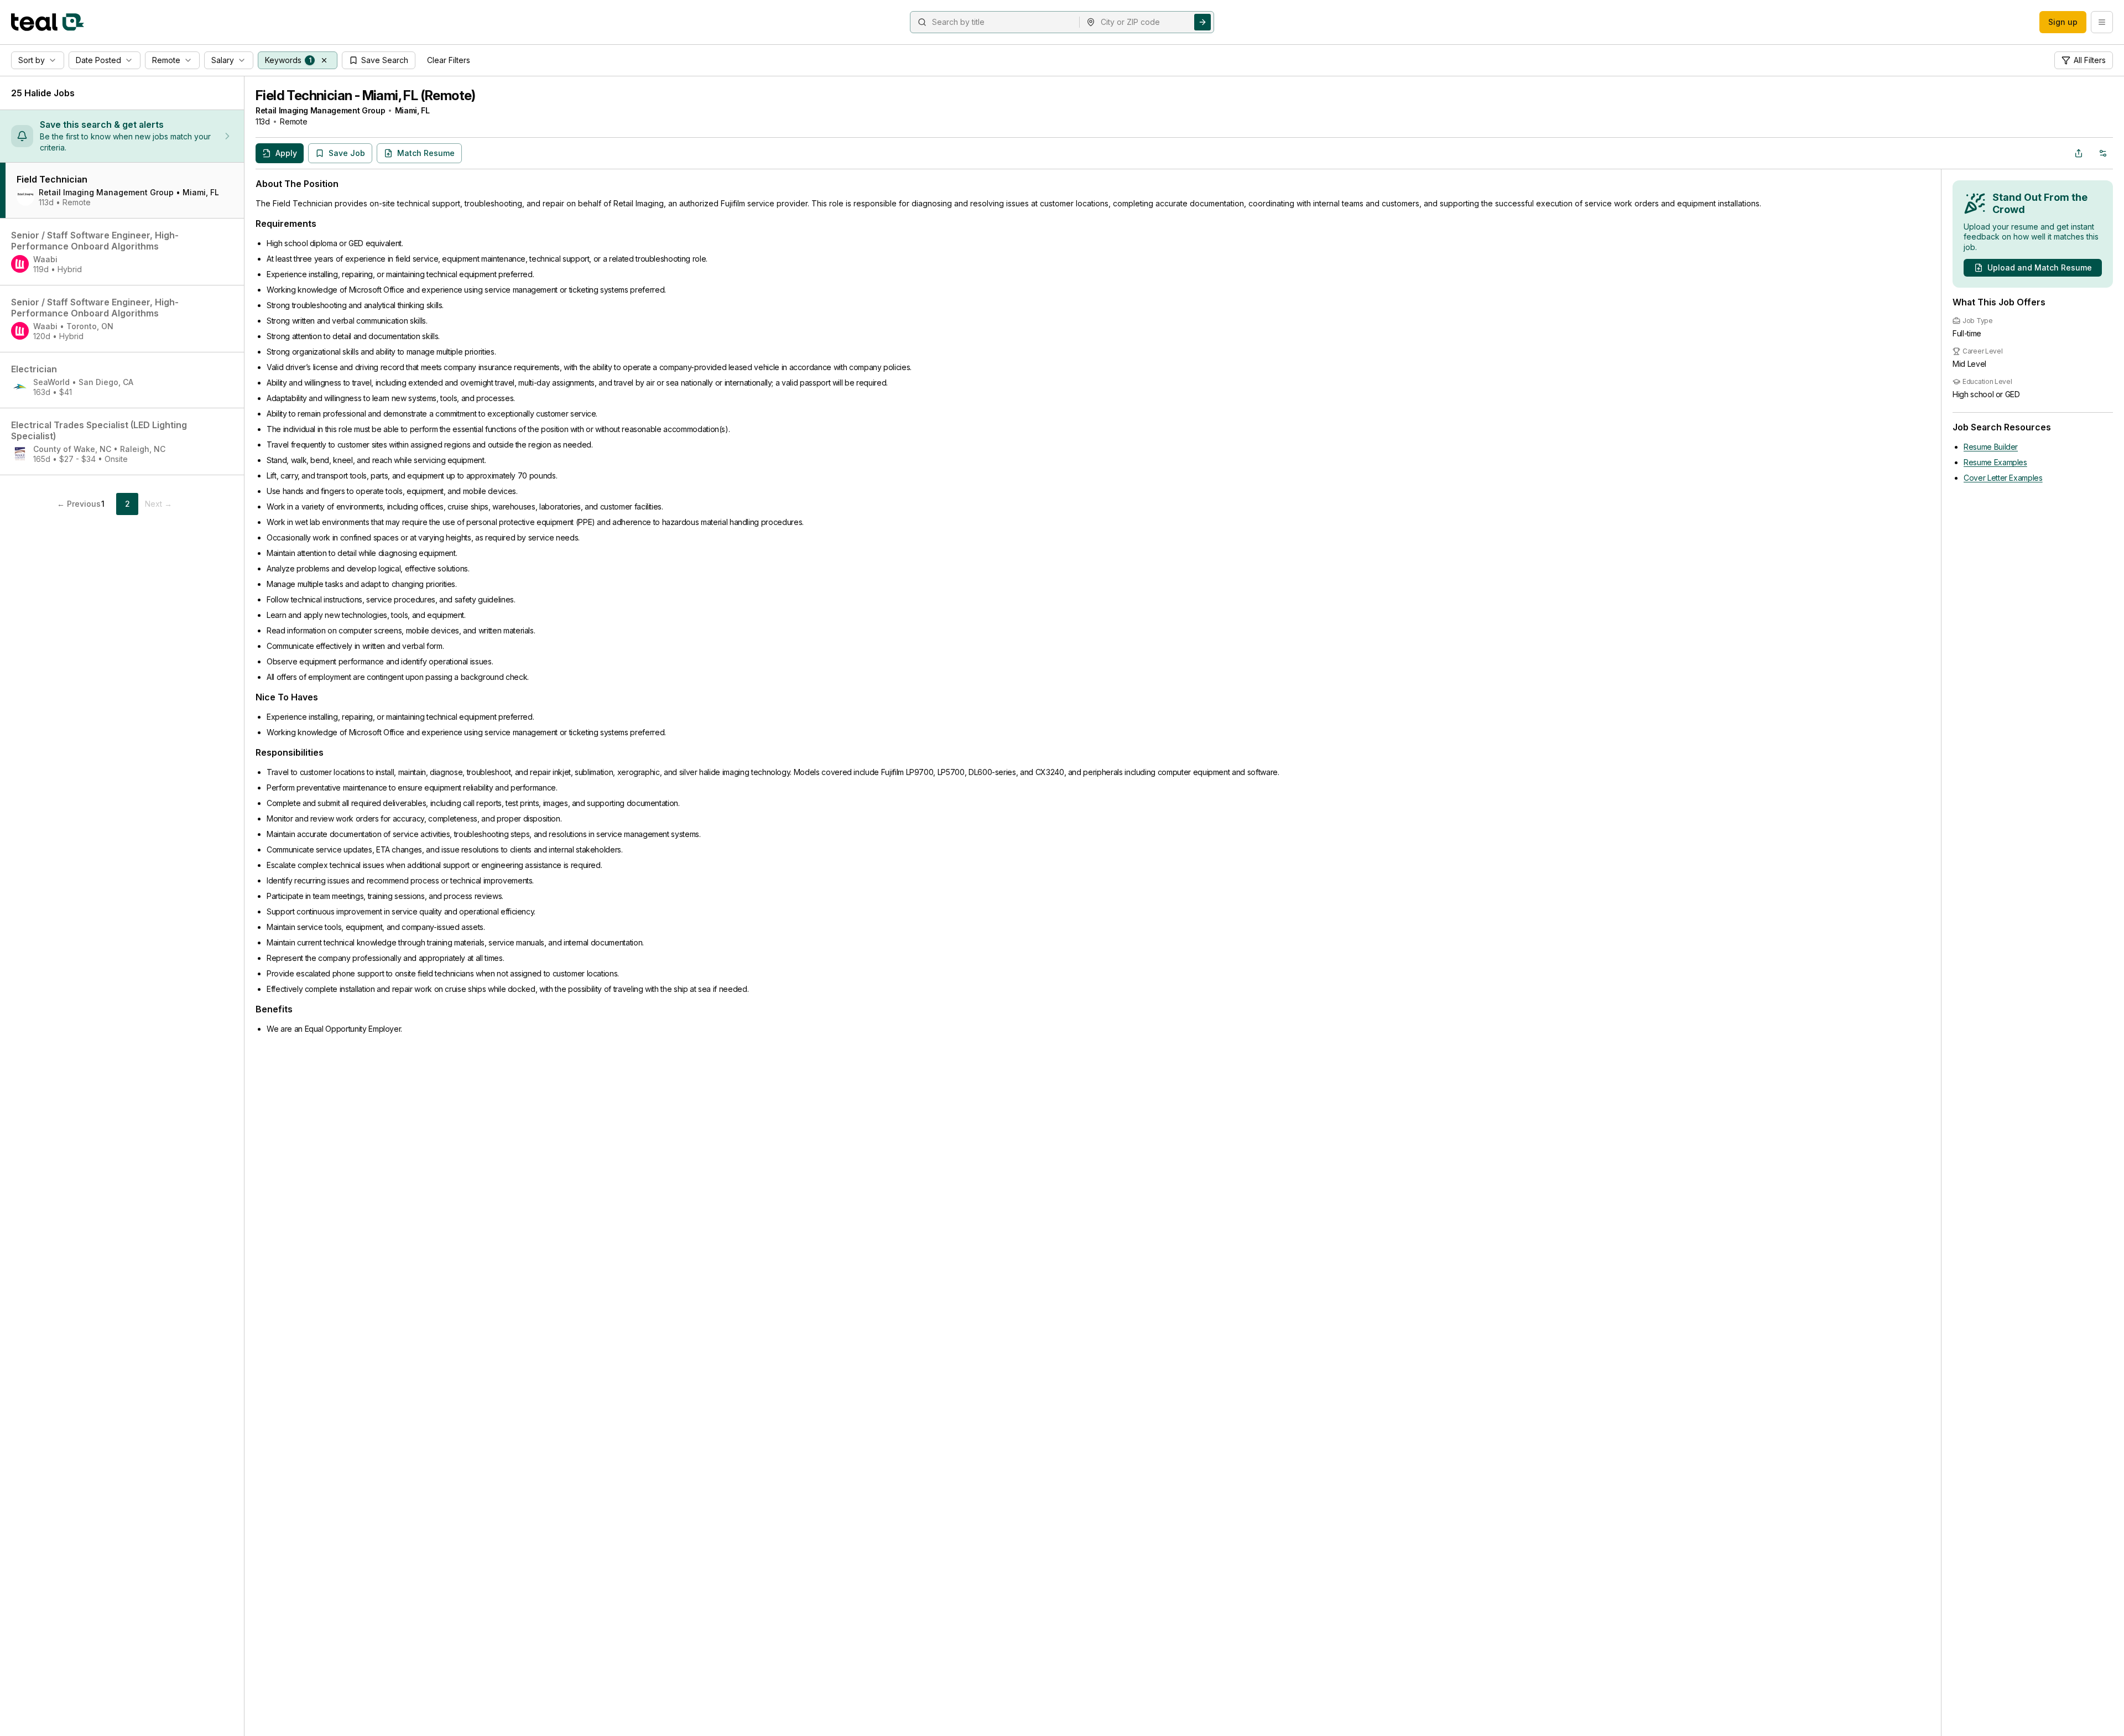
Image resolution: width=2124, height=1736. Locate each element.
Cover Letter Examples (2003, 478)
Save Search (385, 60)
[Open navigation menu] (2102, 22)
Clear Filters (449, 60)
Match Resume (426, 153)
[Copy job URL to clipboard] (2079, 153)
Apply (286, 153)
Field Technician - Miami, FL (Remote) (366, 95)
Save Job (347, 153)
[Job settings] (2103, 153)
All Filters (2090, 60)
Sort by (32, 60)
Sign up (2063, 22)
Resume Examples (1995, 462)
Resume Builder (1991, 447)
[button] (324, 60)
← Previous (79, 504)
